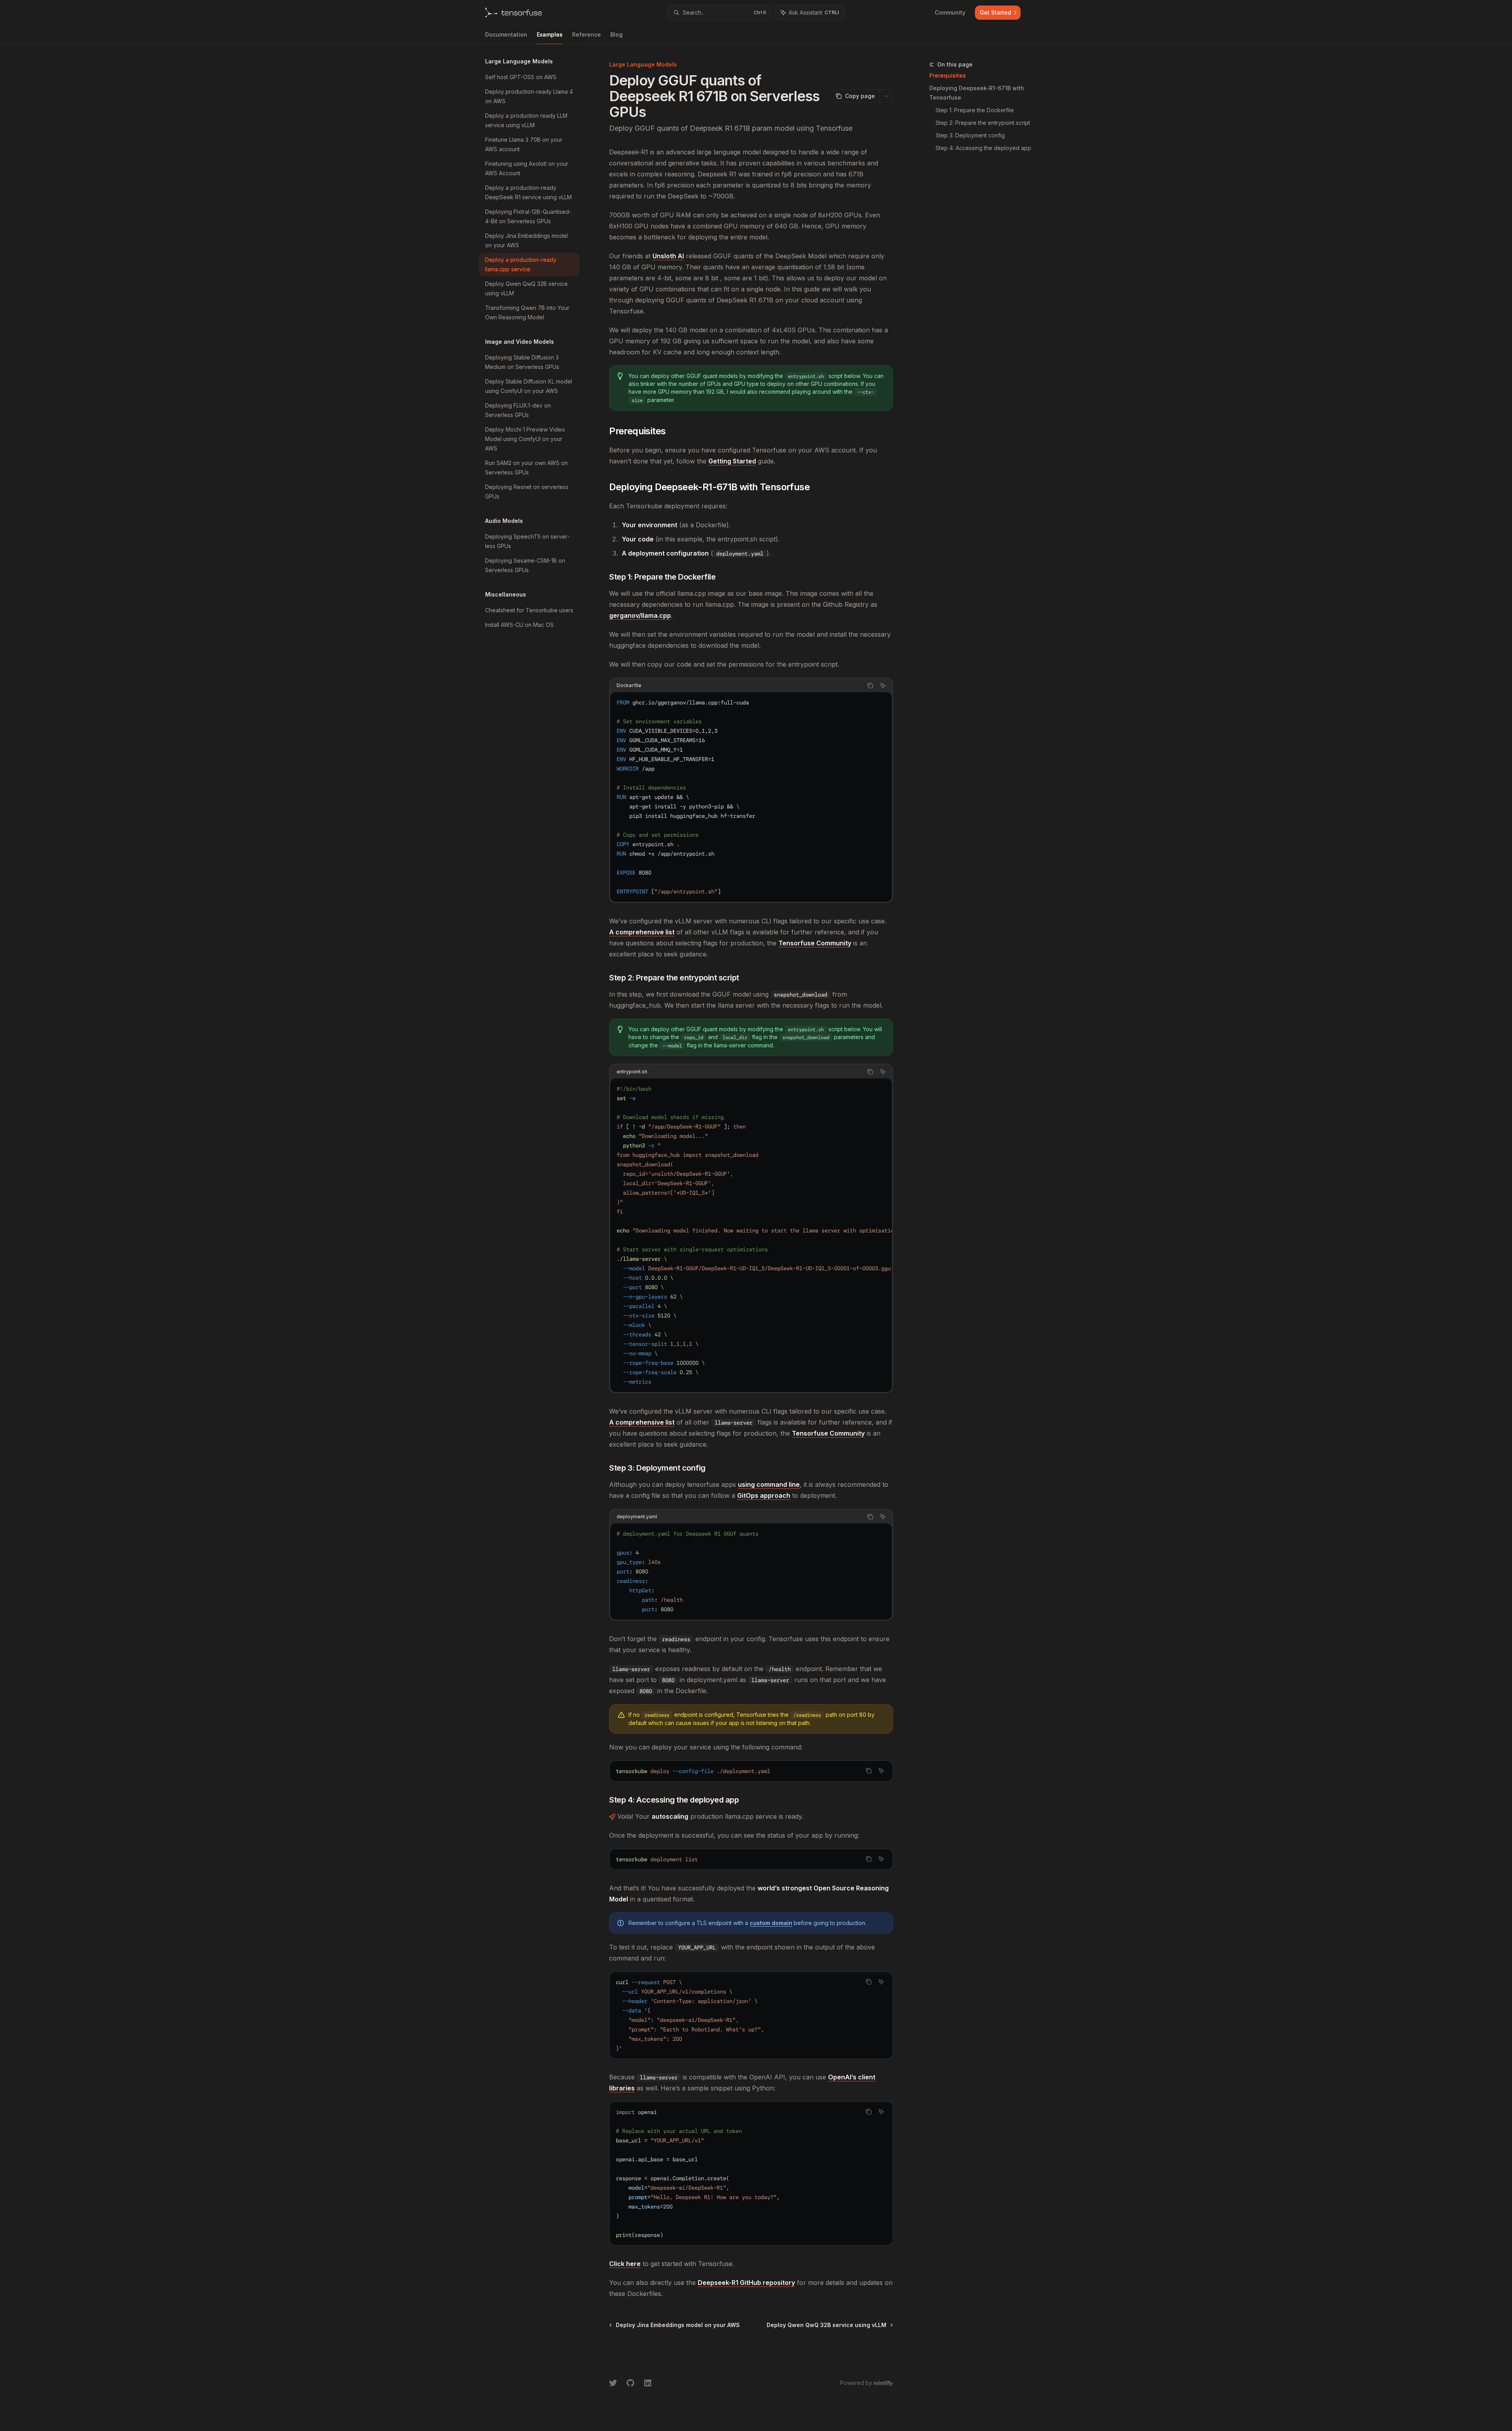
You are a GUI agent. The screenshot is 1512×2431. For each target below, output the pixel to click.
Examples (550, 34)
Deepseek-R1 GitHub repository (746, 2283)
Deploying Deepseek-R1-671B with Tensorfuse (977, 93)
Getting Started (732, 461)
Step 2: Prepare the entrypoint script (983, 123)
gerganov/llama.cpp (640, 615)
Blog (616, 34)
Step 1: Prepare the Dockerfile (975, 110)
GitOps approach (764, 1495)
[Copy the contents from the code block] (870, 686)
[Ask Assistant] (883, 686)
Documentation (506, 34)
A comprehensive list (642, 932)
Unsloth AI (668, 256)
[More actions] (886, 96)
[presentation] (751, 1235)
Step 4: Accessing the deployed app (983, 148)
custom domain (771, 1923)
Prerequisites (948, 75)
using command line (769, 1484)
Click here (625, 2264)
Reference (586, 34)
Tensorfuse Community (815, 943)
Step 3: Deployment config (970, 135)
